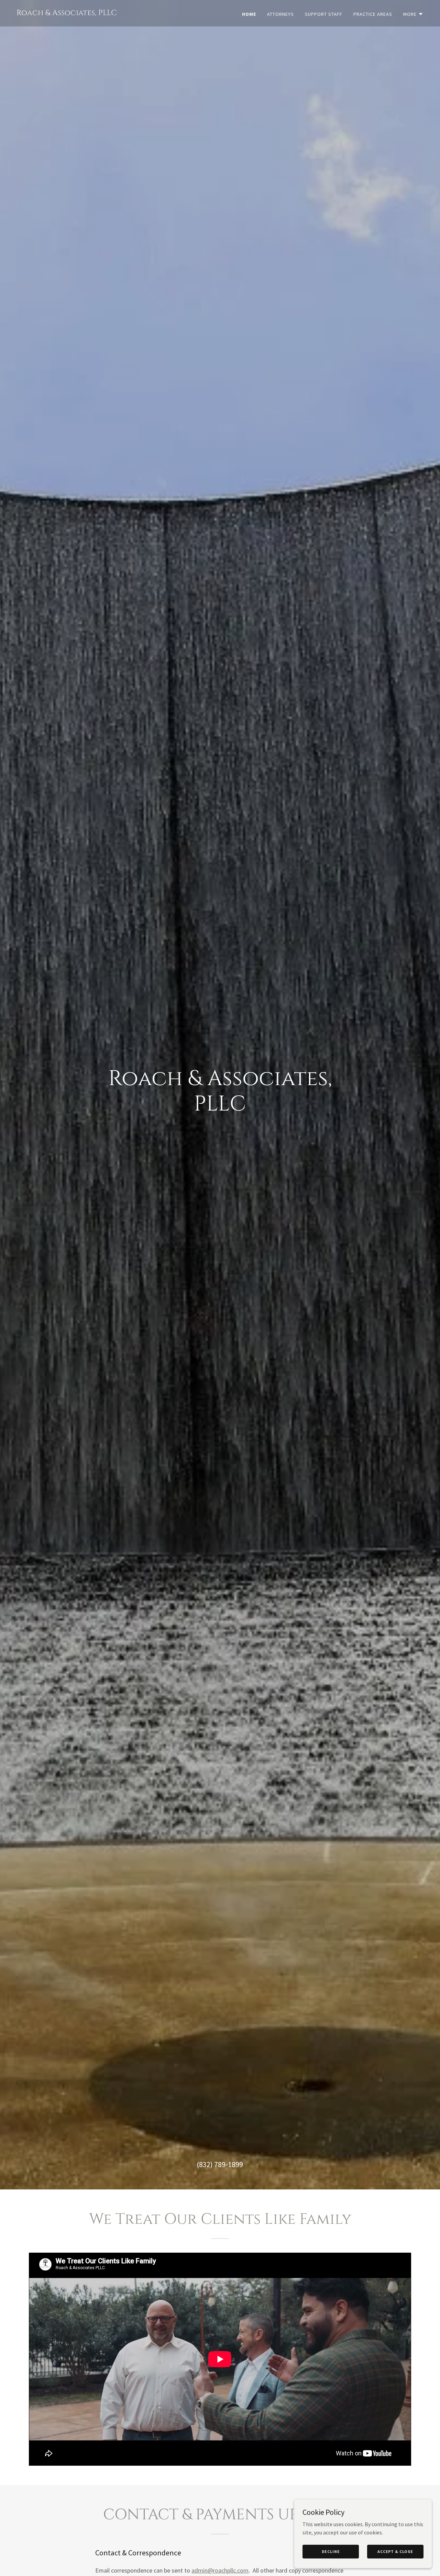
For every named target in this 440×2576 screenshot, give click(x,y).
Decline (331, 2551)
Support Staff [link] (324, 14)
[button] (413, 14)
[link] (67, 13)
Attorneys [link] (280, 14)
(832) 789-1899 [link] (220, 2164)
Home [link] (249, 14)
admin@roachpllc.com (220, 2570)
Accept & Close (395, 2551)
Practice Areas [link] (373, 14)
